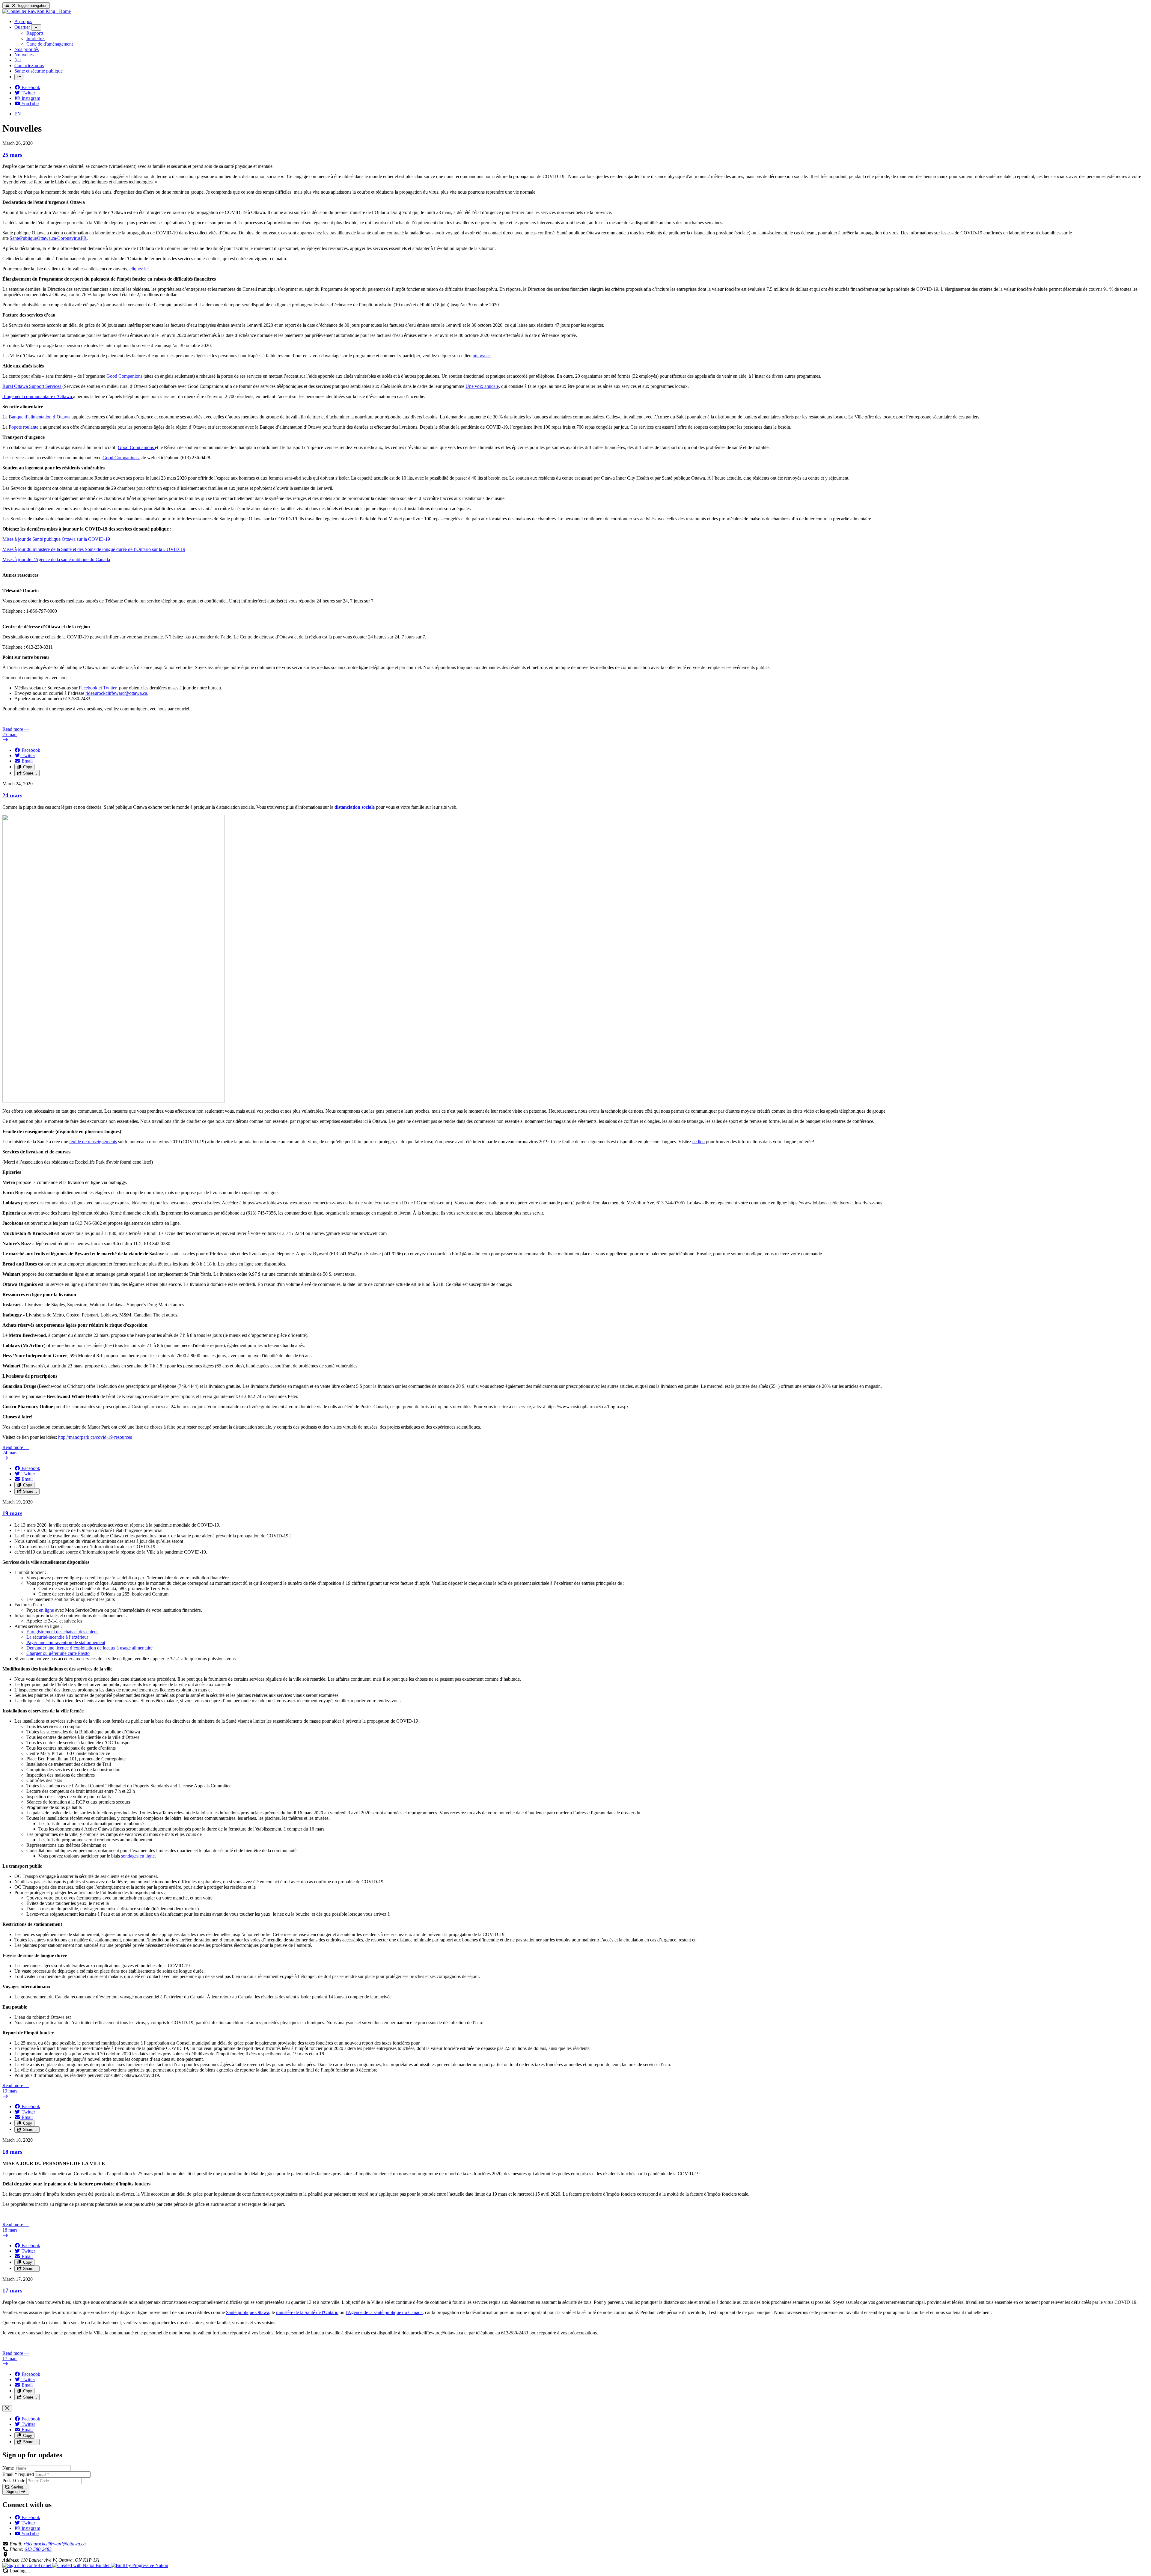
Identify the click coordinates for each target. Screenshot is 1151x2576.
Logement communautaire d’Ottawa (38, 396)
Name (8, 2468)
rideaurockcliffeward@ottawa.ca (55, 2544)
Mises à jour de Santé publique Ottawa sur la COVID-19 (56, 539)
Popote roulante (24, 427)
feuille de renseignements (93, 1142)
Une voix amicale (482, 386)
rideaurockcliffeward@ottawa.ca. (117, 693)
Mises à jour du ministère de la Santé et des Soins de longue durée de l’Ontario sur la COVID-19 (94, 549)
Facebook (89, 688)
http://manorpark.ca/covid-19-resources (95, 1437)
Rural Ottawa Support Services (32, 386)
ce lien (699, 1142)
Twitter (110, 688)
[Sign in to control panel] (27, 2565)
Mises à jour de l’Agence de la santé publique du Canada (56, 559)
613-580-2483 (38, 2549)
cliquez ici (139, 269)
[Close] (7, 2408)
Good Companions (125, 376)
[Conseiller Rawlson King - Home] (37, 11)
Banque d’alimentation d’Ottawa (40, 417)
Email (18, 2474)
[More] (36, 27)
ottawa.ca (482, 356)
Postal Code (14, 2481)
